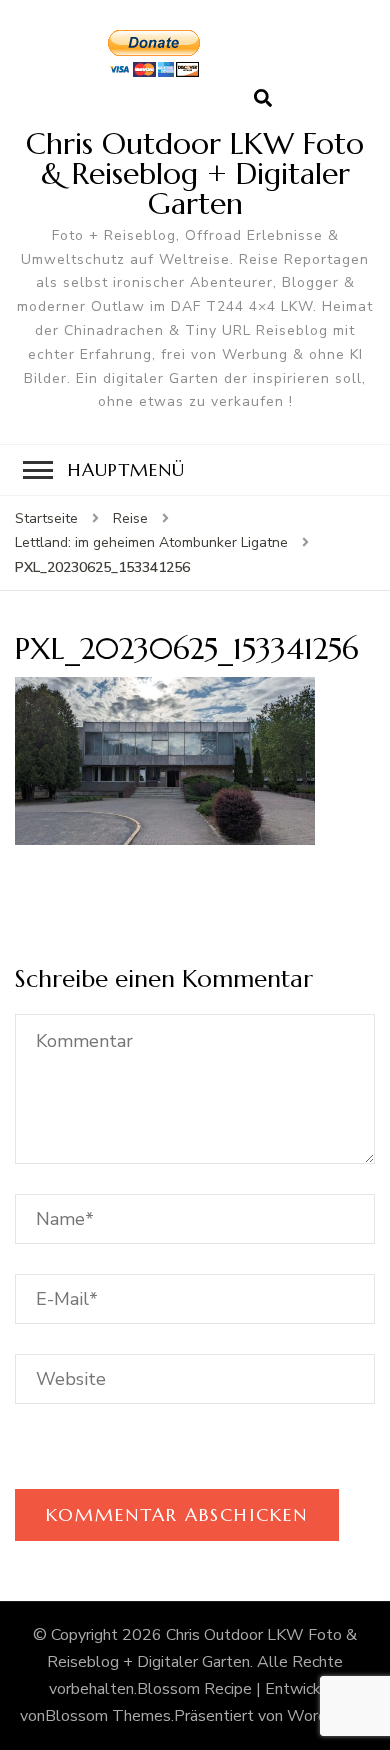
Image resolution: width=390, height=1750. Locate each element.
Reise (130, 518)
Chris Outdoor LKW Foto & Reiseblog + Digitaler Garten (195, 173)
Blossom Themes (108, 1716)
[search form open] (263, 99)
